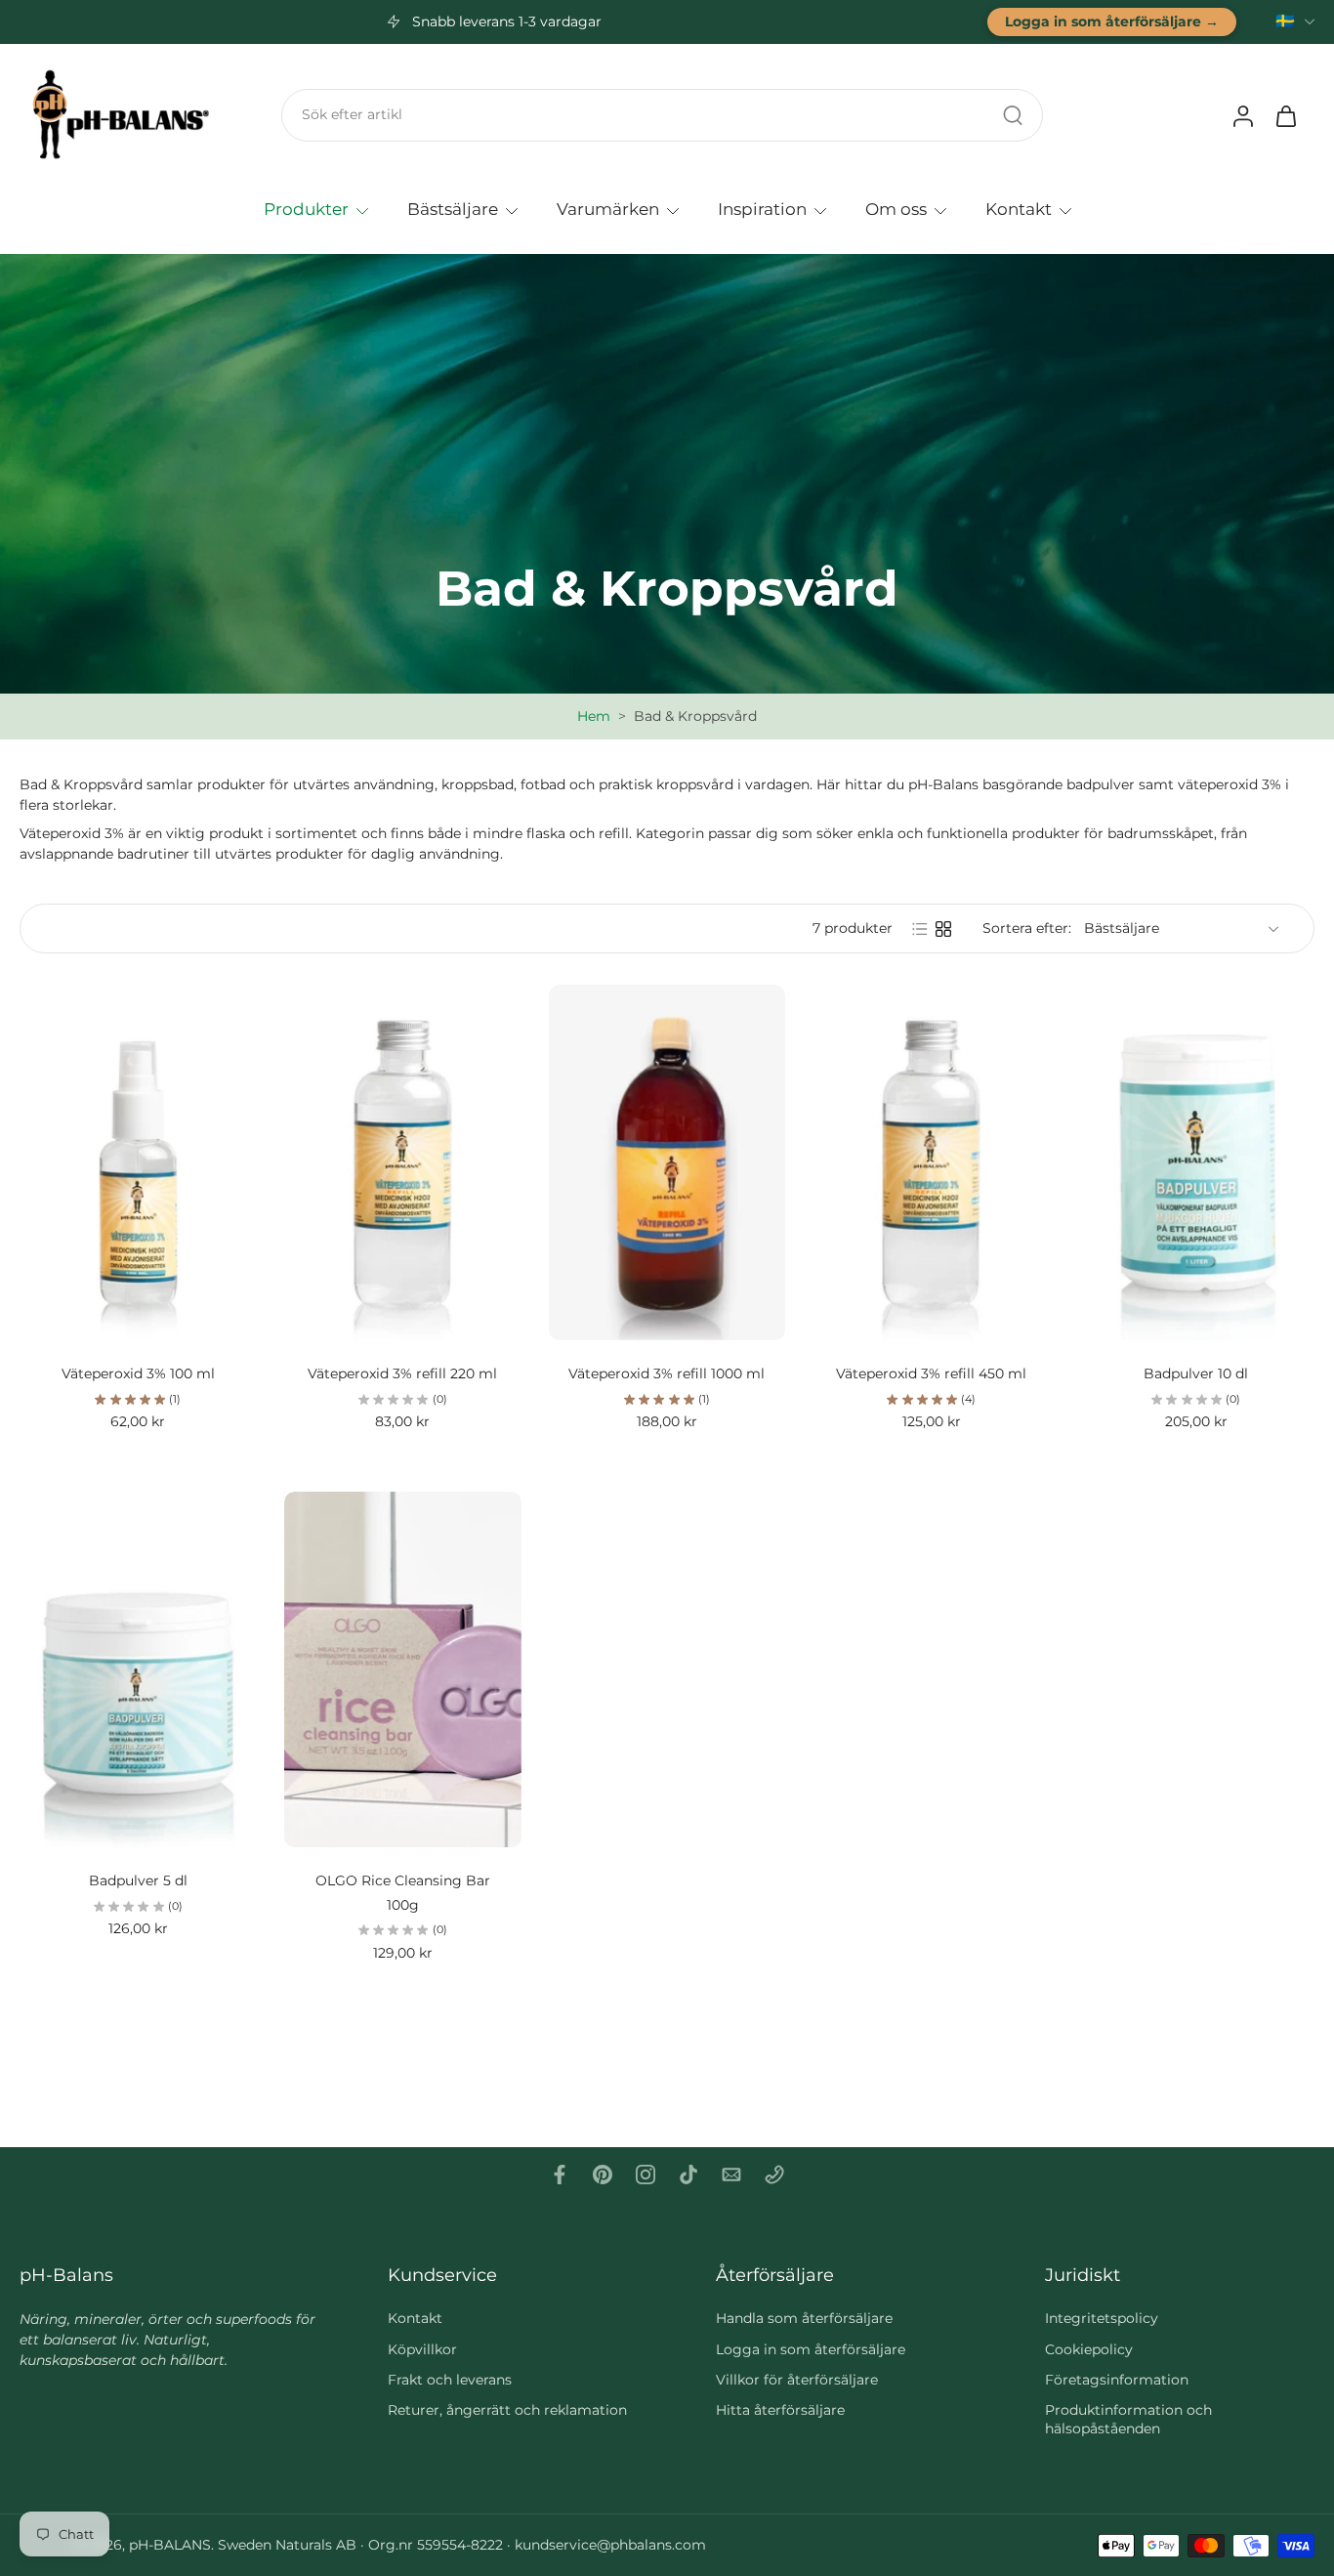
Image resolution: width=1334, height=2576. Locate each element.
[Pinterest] (603, 2175)
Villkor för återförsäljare (797, 2380)
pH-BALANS (170, 2545)
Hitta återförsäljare (780, 2410)
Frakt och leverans (450, 2380)
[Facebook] (560, 2175)
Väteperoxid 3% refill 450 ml (931, 1373)
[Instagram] (646, 2175)
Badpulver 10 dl (1196, 1373)
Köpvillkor (422, 2348)
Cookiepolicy (1089, 2348)
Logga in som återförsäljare (811, 2348)
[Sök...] (1013, 115)
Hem (594, 716)
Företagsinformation (1117, 2380)
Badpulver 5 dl (138, 1880)
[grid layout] (943, 929)
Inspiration (762, 208)
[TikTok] (688, 2175)
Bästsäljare (453, 208)
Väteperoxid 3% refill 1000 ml (667, 1373)
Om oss (896, 208)
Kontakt (1019, 208)
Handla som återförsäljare (804, 2318)
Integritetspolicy (1102, 2318)
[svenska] (1285, 22)
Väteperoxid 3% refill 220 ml (402, 1373)
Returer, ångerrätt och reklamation (507, 2410)
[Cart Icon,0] (1285, 115)
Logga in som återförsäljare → (1112, 21)
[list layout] (920, 929)
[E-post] (731, 2175)
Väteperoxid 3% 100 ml (138, 1373)
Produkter (306, 208)
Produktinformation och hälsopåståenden (1128, 2419)
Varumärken (608, 208)
